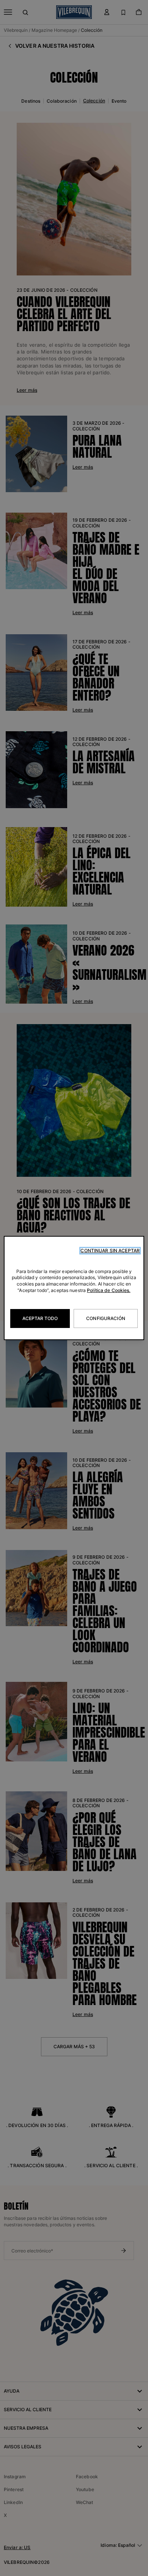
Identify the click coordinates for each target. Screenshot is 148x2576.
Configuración (106, 1318)
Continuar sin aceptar (110, 1250)
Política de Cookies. (109, 1290)
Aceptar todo (40, 1318)
